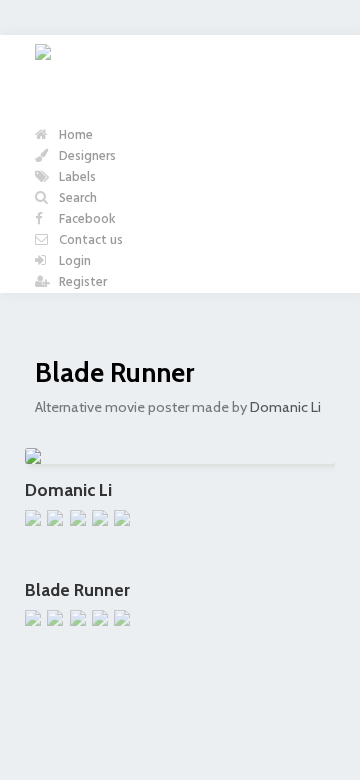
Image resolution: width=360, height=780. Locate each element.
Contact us (89, 240)
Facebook (86, 219)
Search (76, 198)
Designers (86, 156)
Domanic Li (285, 407)
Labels (76, 177)
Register (81, 282)
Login (73, 261)
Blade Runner (114, 372)
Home (74, 135)
